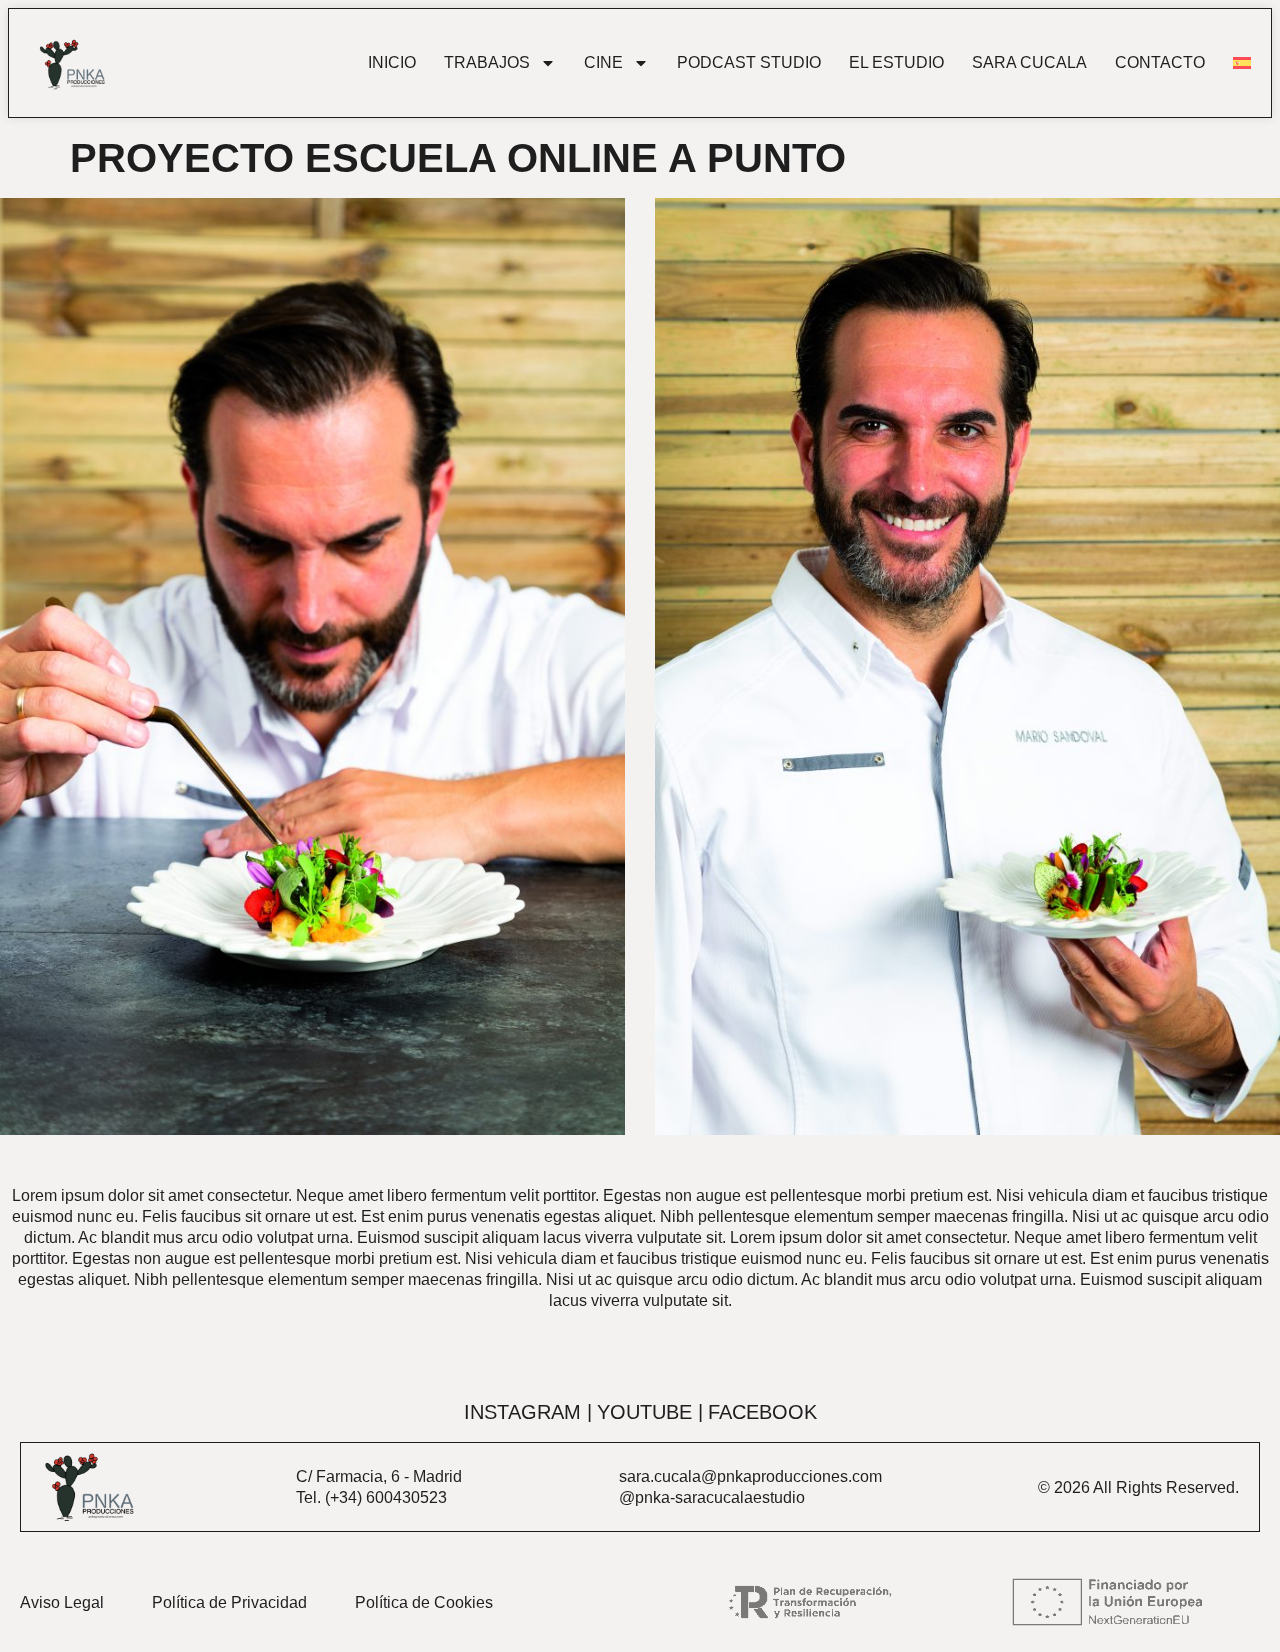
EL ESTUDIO (896, 63)
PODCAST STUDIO (749, 63)
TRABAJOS (487, 63)
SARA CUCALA (1029, 63)
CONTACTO (1160, 63)
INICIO (392, 63)
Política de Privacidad (229, 1602)
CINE (603, 63)
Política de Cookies (424, 1602)
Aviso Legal (62, 1602)
